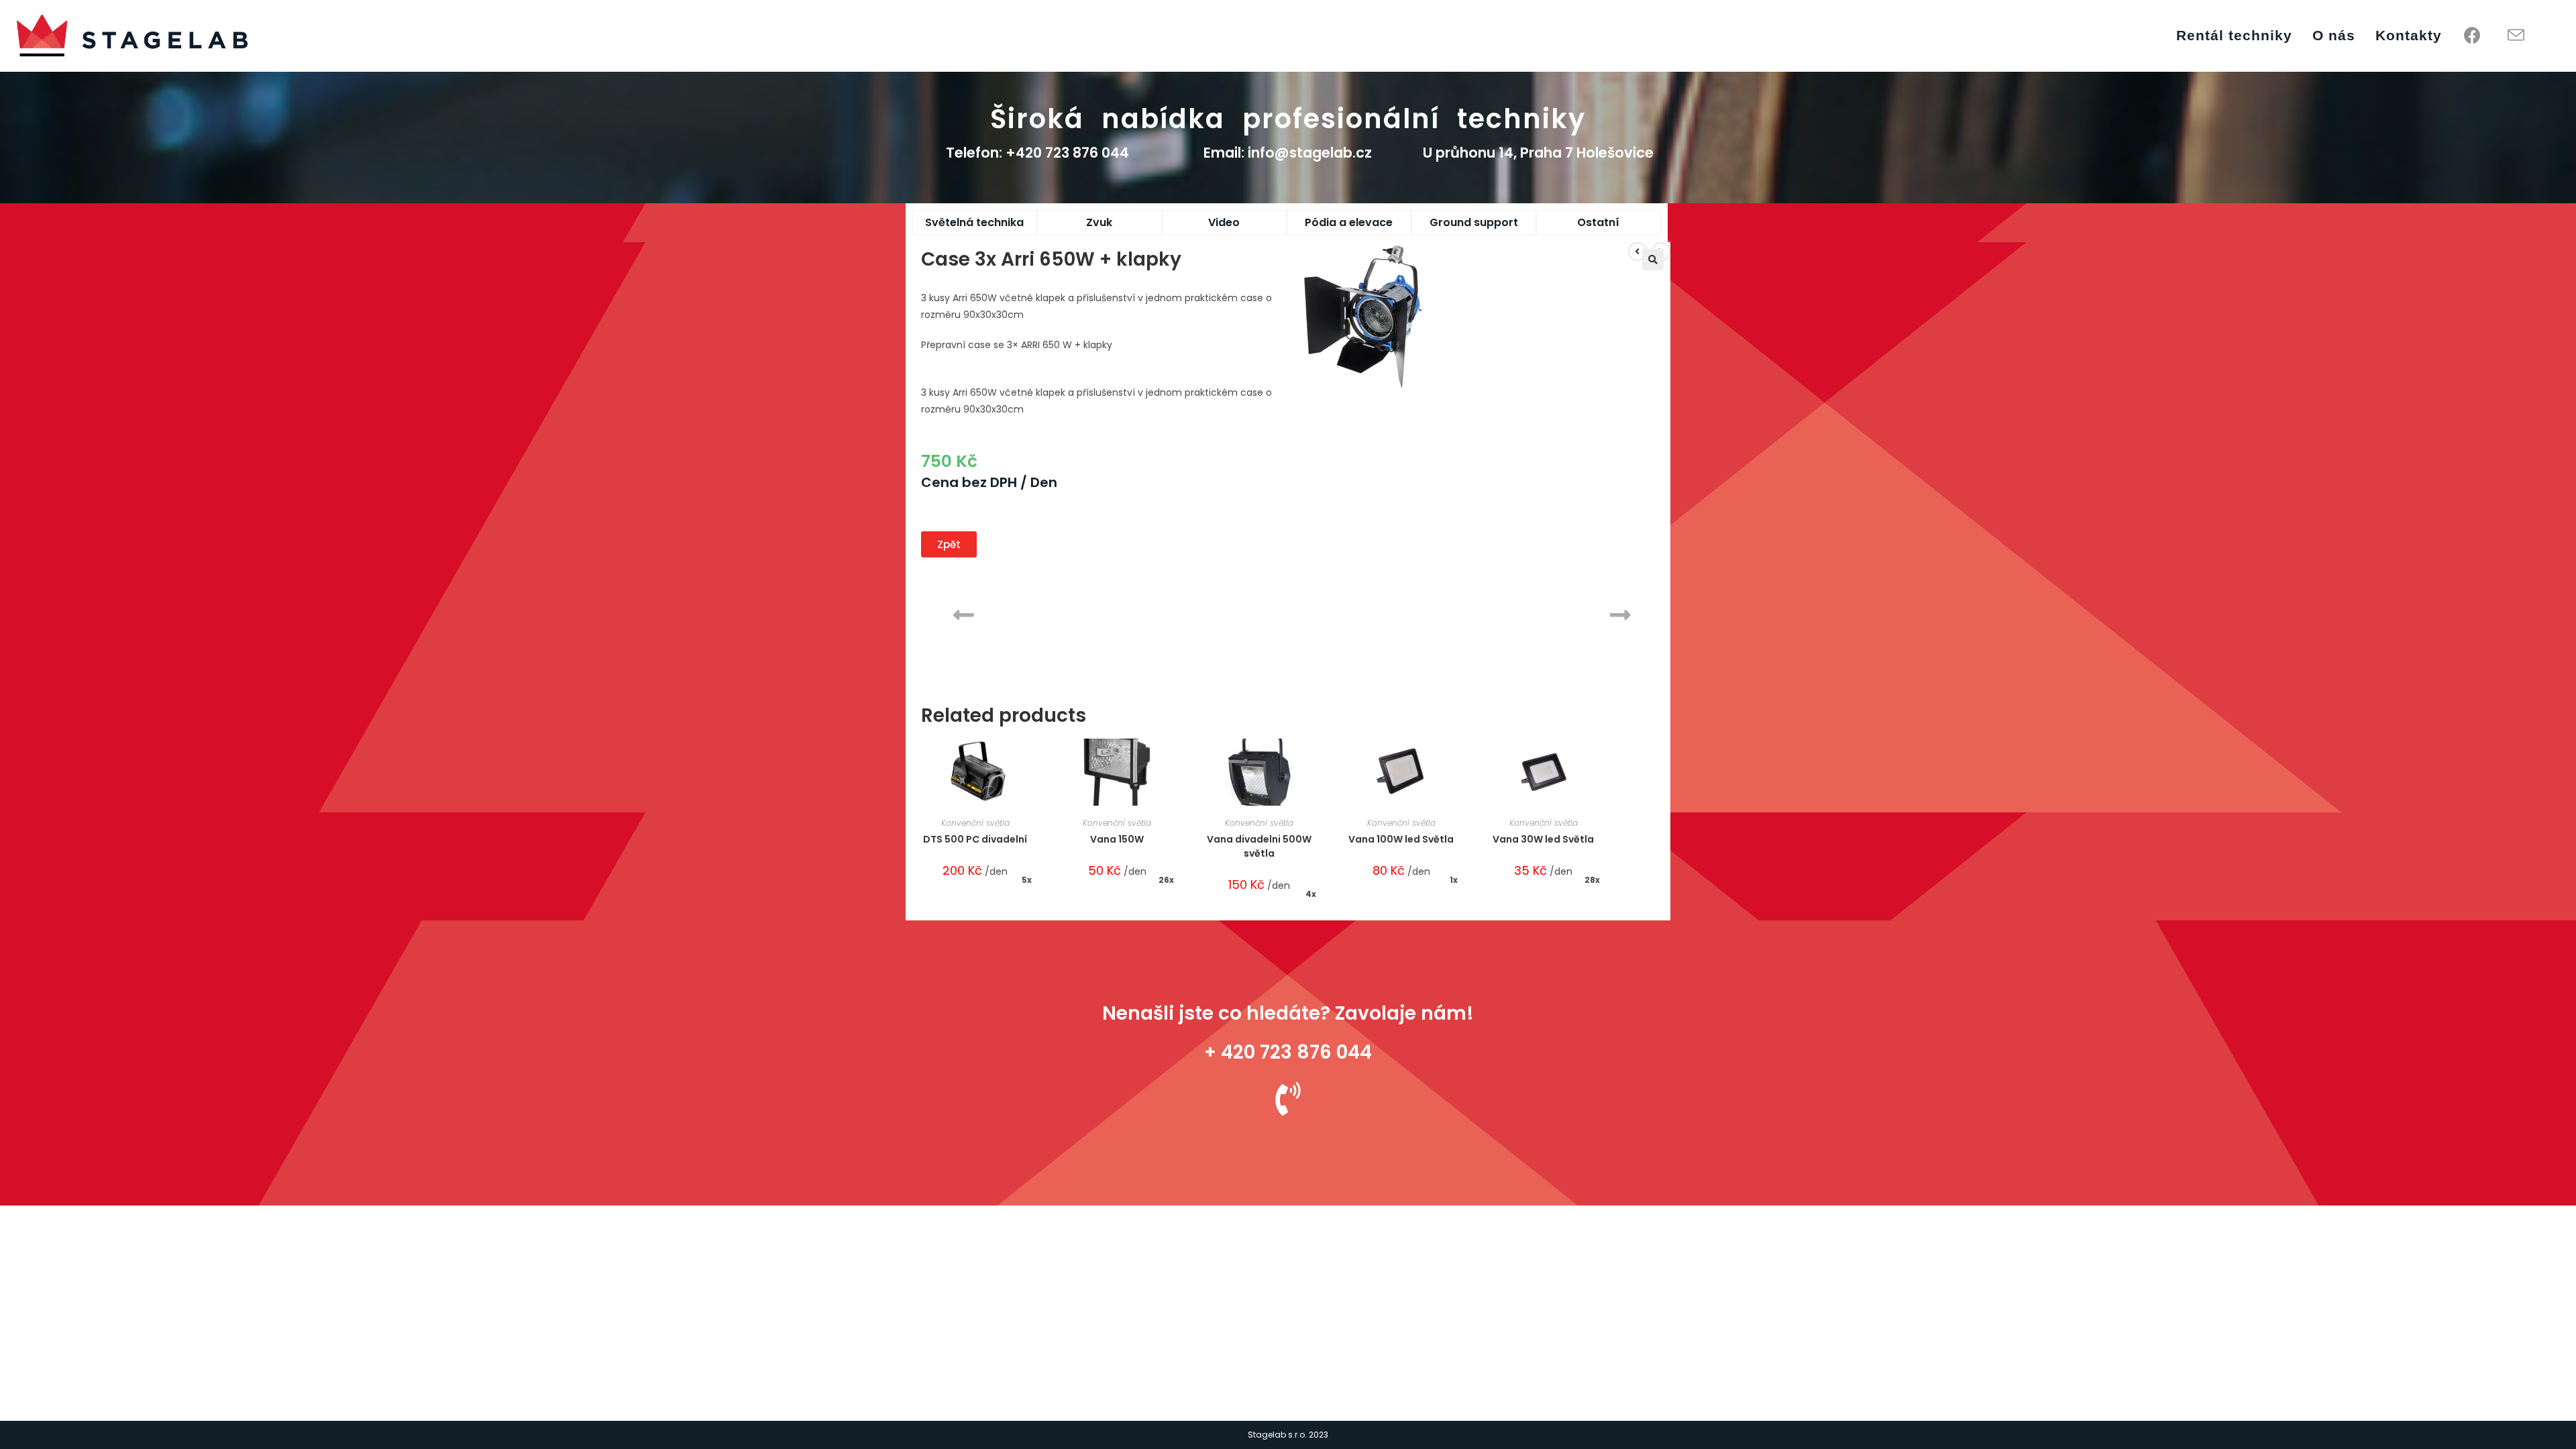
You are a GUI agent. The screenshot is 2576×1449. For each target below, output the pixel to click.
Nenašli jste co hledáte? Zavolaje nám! (1288, 1013)
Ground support (1474, 222)
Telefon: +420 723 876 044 (1037, 153)
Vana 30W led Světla (1543, 839)
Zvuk (1099, 222)
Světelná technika (974, 222)
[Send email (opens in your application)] (2516, 36)
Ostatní (1598, 222)
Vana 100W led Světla (1401, 839)
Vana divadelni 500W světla (1259, 846)
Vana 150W (1117, 839)
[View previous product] (1638, 252)
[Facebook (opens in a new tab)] (2472, 36)
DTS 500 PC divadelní (975, 839)
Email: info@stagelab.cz (1288, 153)
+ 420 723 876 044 (1288, 1052)
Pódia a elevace (1349, 222)
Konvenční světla (975, 823)
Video (1224, 222)
